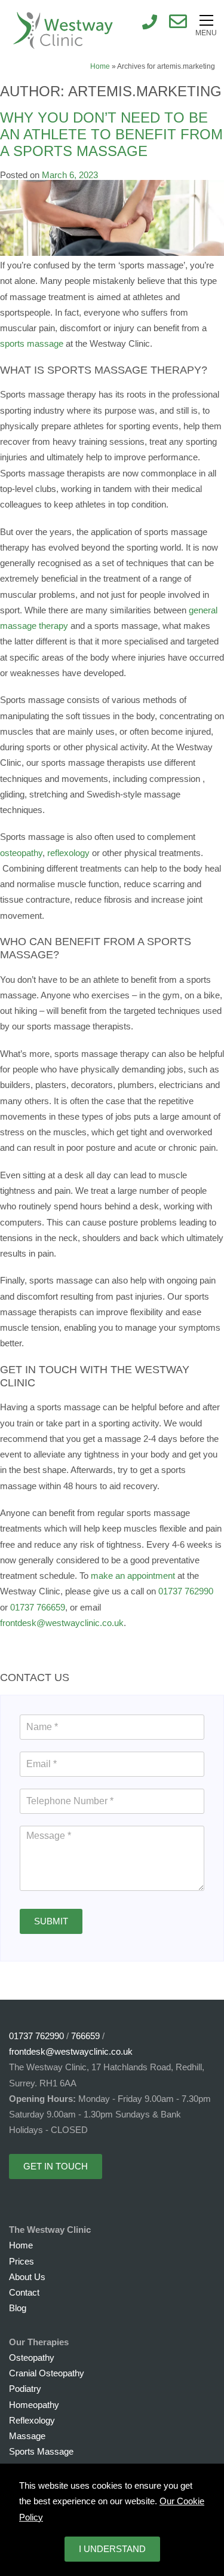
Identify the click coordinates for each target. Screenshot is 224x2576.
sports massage (32, 343)
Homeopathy (34, 2405)
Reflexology (32, 2420)
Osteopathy (32, 2357)
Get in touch (56, 2166)
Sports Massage (41, 2451)
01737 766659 (38, 1607)
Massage (27, 2436)
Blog (18, 2308)
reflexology (68, 853)
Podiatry (25, 2389)
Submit (51, 1921)
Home (100, 66)
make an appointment (133, 1576)
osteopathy (21, 853)
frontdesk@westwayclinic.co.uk (62, 1623)
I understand (112, 2549)
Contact (24, 2292)
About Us (27, 2277)
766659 (85, 2036)
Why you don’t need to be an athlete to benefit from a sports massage (111, 135)
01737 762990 (186, 1591)
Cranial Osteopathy (47, 2373)
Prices (22, 2261)
